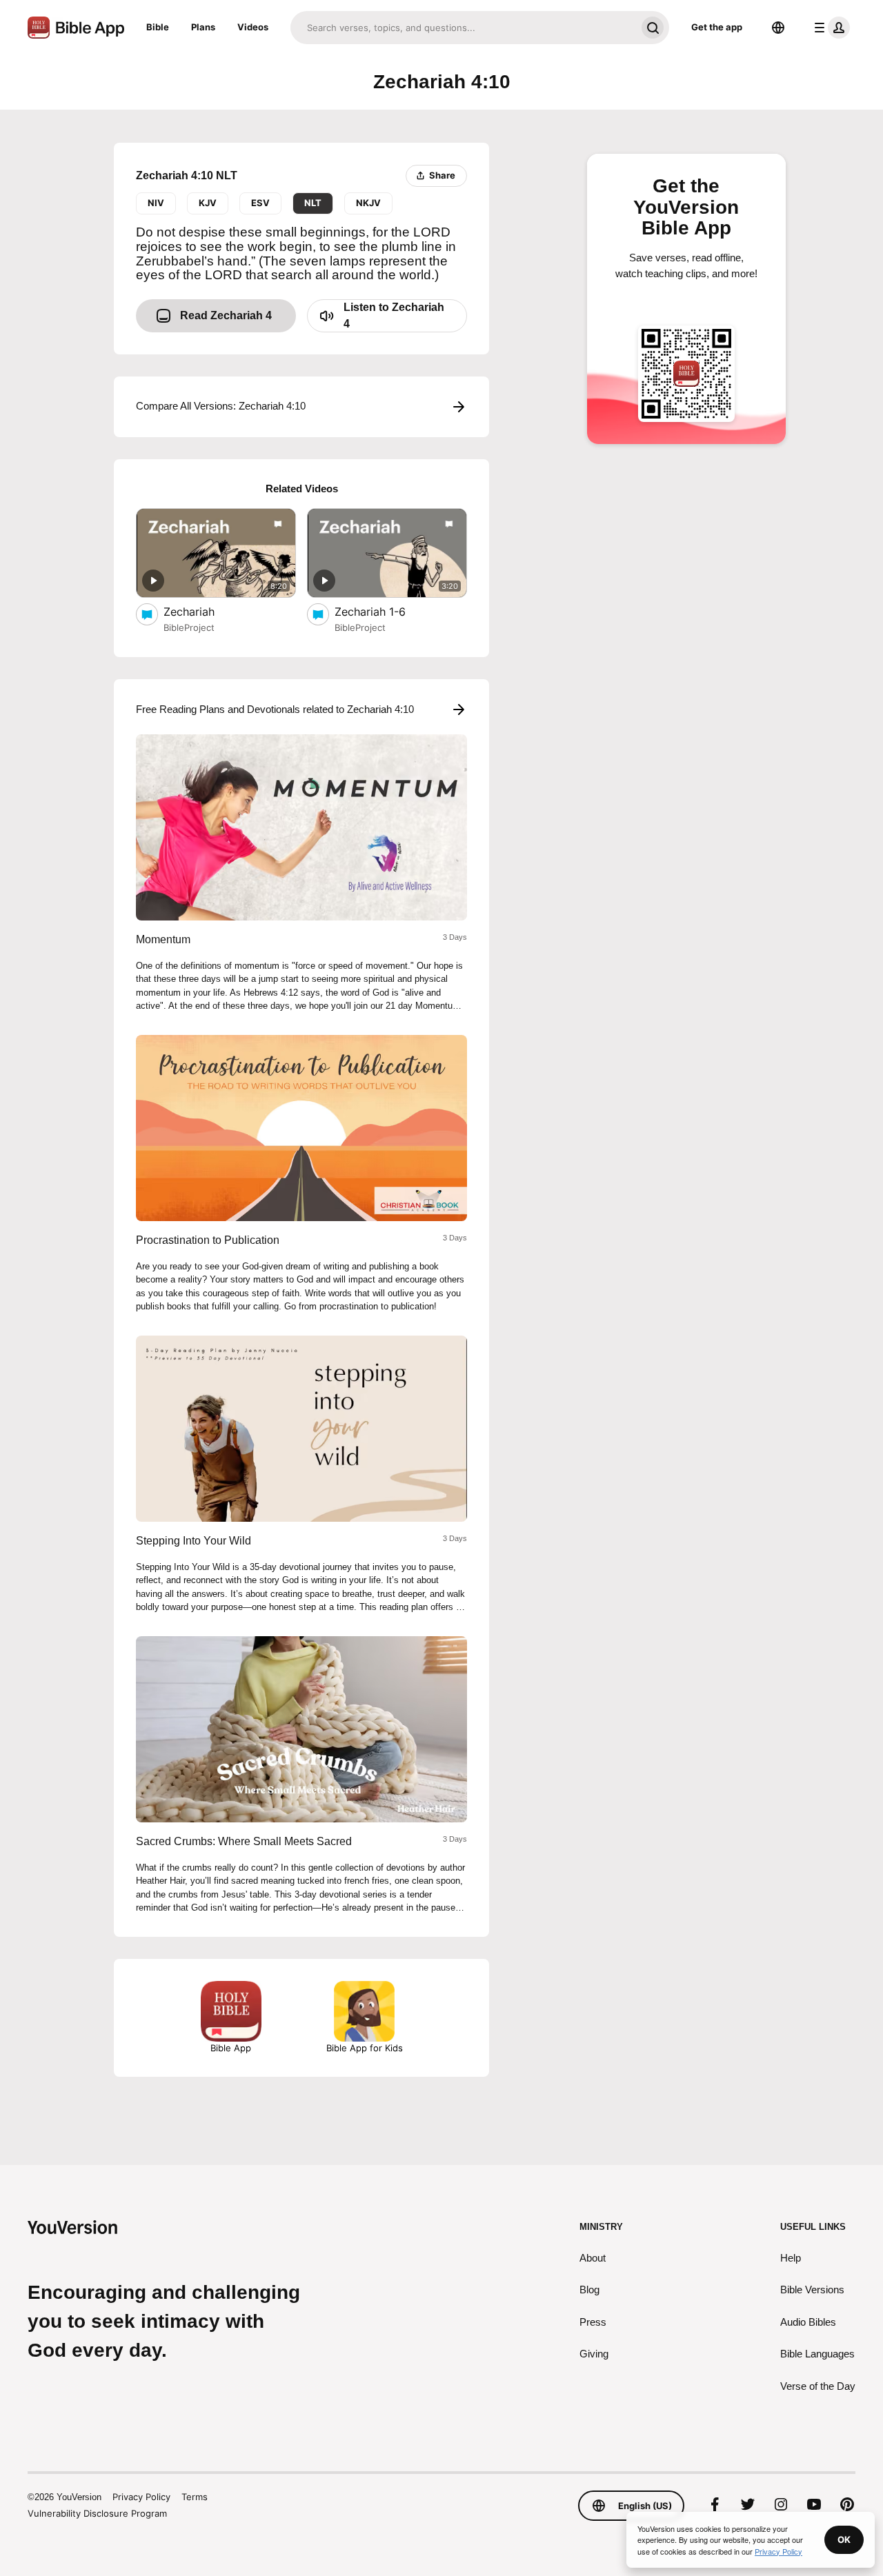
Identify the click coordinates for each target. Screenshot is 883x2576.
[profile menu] (829, 28)
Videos (253, 27)
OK (844, 2539)
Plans (203, 27)
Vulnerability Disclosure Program (97, 2513)
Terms (195, 2497)
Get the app (717, 27)
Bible (158, 27)
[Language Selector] (778, 28)
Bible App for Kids (365, 2048)
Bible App (231, 2048)
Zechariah (204, 611)
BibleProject (189, 627)
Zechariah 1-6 (385, 611)
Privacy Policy (141, 2497)
